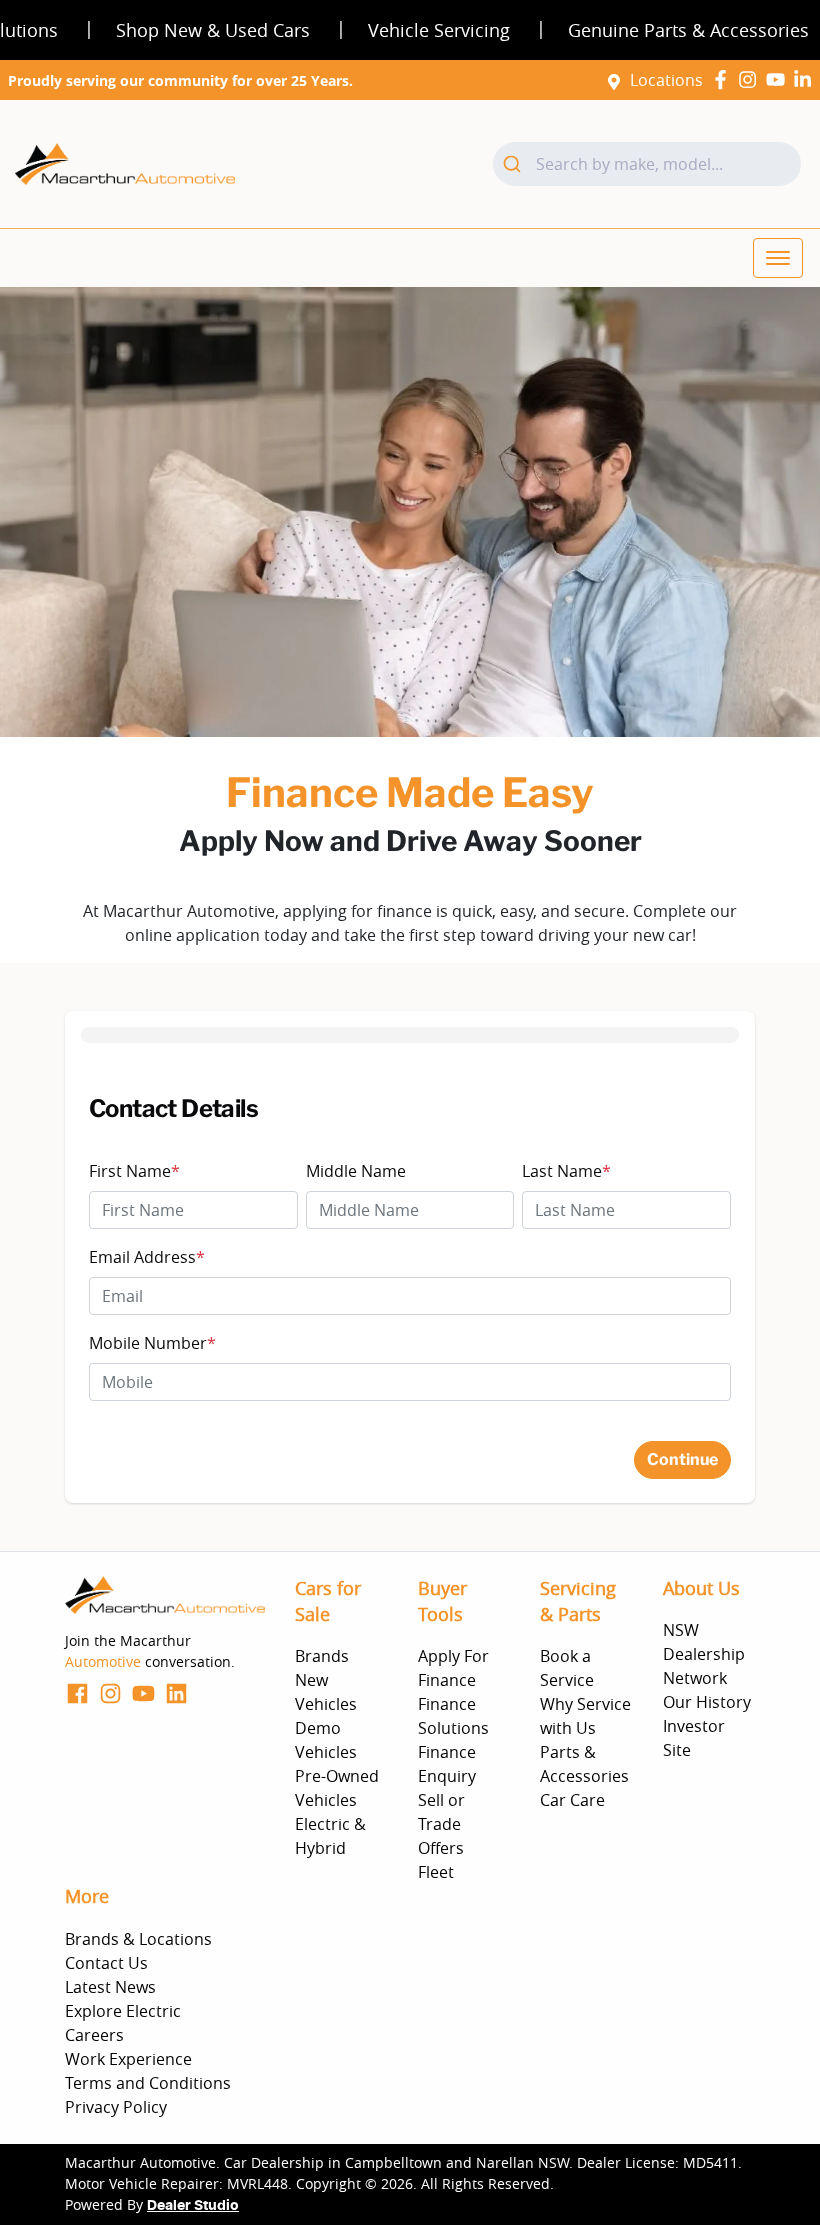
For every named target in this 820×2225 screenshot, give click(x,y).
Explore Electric (123, 2011)
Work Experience (128, 2059)
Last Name (566, 1171)
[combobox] (647, 164)
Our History (707, 1702)
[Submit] (514, 164)
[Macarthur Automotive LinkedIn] (806, 79)
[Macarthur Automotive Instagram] (751, 79)
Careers (94, 2035)
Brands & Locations (138, 1939)
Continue (682, 1459)
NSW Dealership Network (704, 1654)
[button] (778, 258)
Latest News (110, 1987)
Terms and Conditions (148, 2083)
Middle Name (356, 1171)
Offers (441, 1848)
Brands (322, 1656)
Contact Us (106, 1963)
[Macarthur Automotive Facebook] (724, 79)
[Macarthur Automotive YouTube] (779, 79)
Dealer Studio (193, 2206)
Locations (666, 80)
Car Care (572, 1800)
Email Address (147, 1257)
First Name (134, 1171)
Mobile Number (152, 1343)
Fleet (436, 1872)
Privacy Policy (116, 2107)
